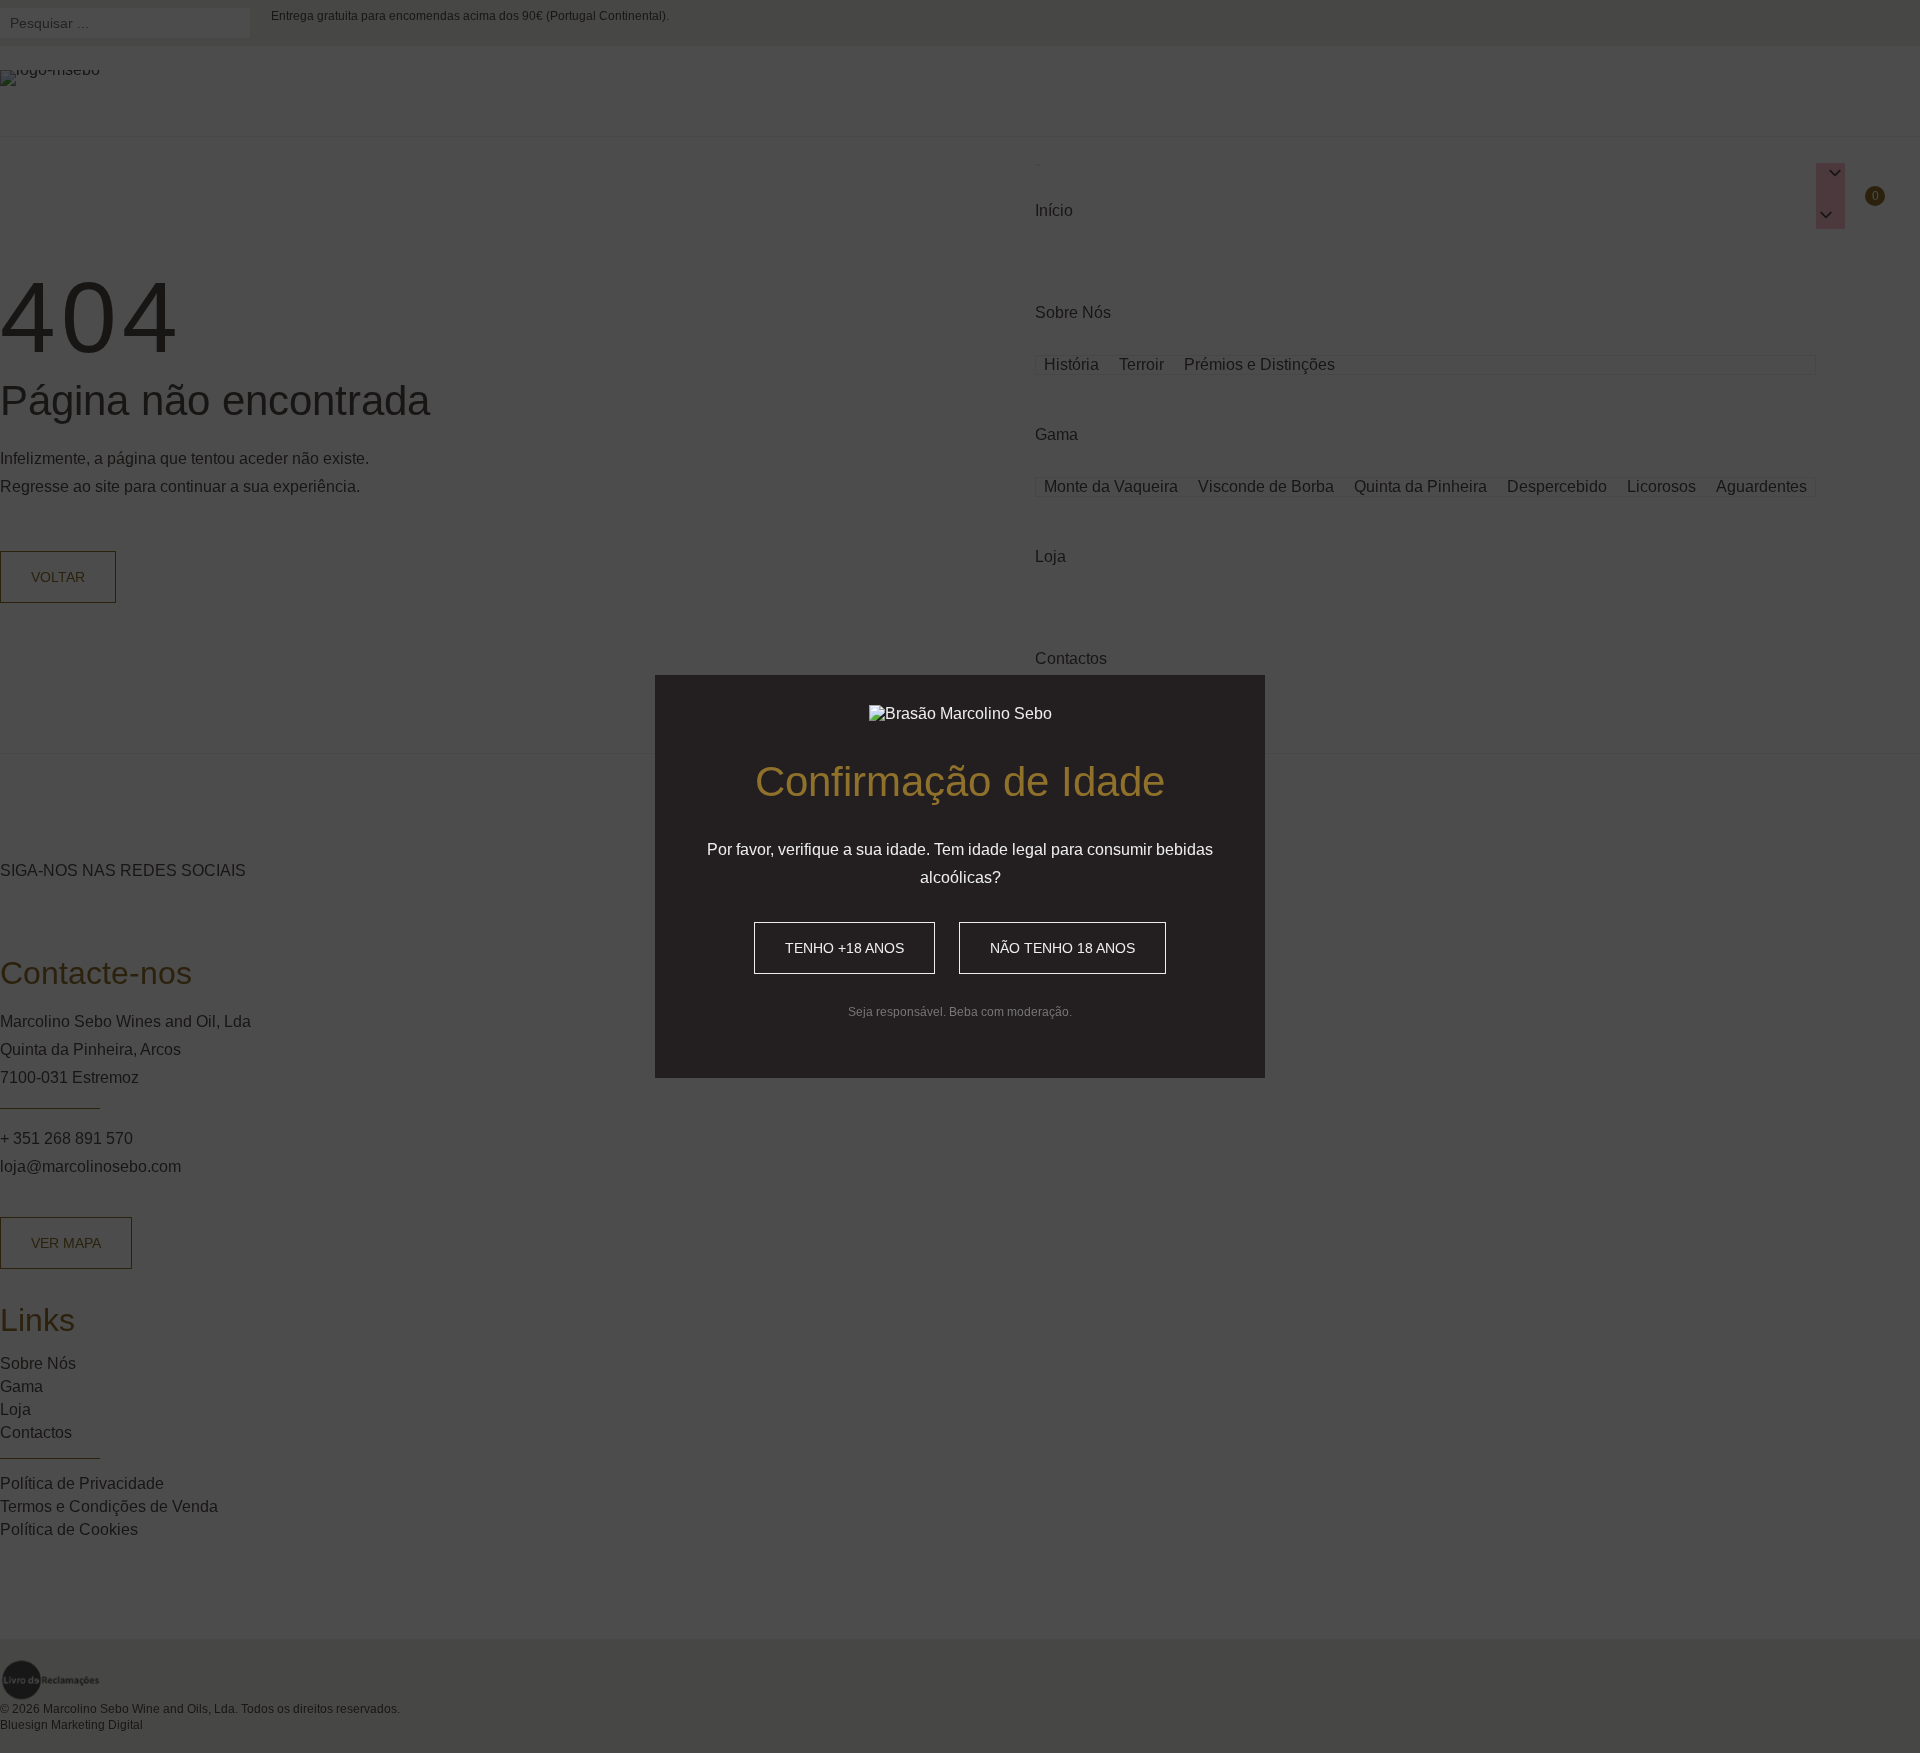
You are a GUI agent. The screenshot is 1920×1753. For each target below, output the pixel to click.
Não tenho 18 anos (1062, 948)
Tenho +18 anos (844, 948)
